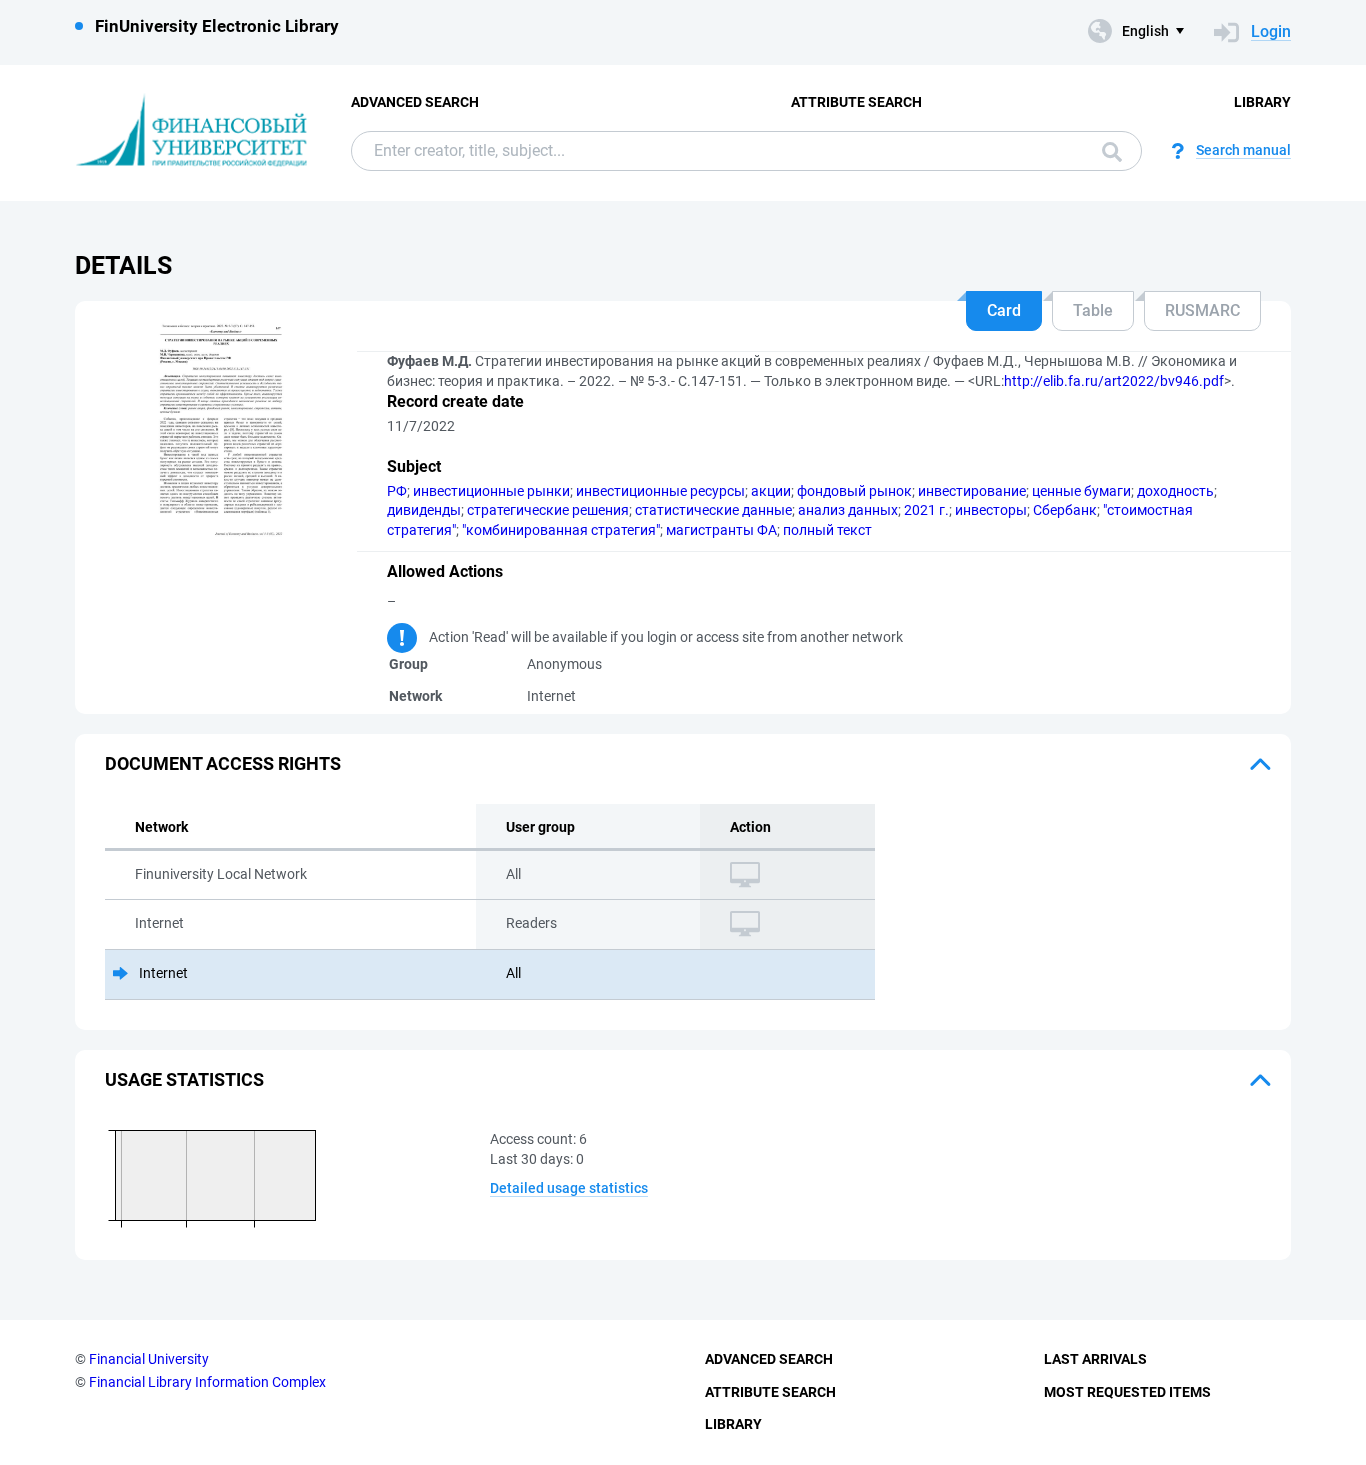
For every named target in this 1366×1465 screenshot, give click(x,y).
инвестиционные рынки (491, 491)
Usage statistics (184, 1079)
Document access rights (223, 763)
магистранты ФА (721, 530)
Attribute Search (856, 102)
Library (1262, 102)
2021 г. (926, 510)
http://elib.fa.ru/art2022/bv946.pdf (1114, 381)
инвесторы (991, 510)
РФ (397, 491)
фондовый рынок (854, 491)
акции (771, 491)
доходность (1175, 491)
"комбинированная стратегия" (561, 530)
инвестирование (972, 491)
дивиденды (424, 510)
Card (1004, 310)
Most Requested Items (1127, 1392)
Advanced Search (415, 102)
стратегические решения (548, 510)
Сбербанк (1065, 510)
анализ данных (848, 510)
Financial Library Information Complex (207, 1382)
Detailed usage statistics (569, 1188)
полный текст (827, 530)
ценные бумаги (1081, 491)
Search (1107, 151)
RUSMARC (1202, 310)
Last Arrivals (1095, 1359)
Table (1093, 310)
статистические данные (713, 510)
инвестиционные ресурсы (660, 491)
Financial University (149, 1359)
